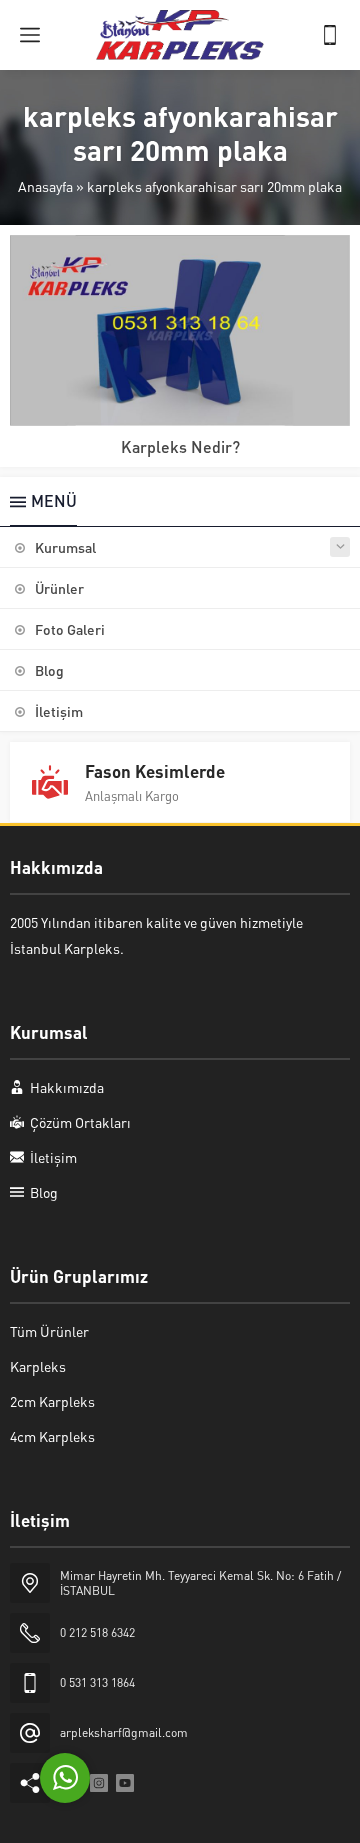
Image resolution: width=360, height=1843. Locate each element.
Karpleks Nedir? (180, 446)
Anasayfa (45, 186)
